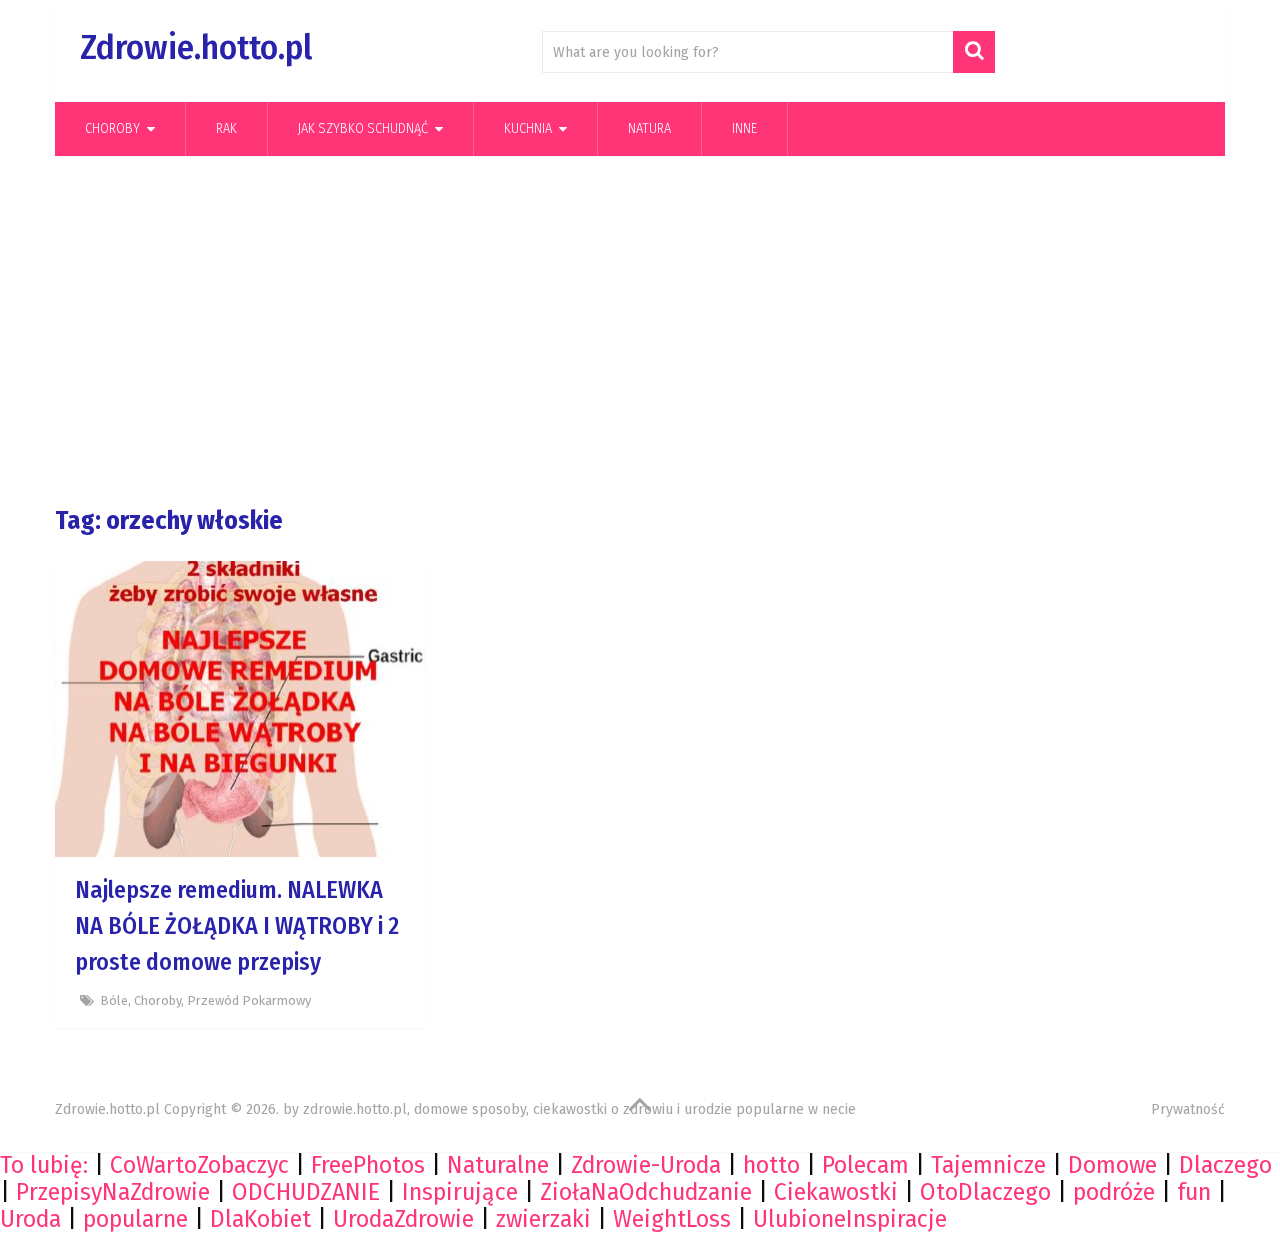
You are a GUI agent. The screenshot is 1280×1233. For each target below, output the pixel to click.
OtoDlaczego (985, 1192)
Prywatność (1188, 1109)
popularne (135, 1219)
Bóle (114, 1000)
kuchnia (528, 128)
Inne (744, 128)
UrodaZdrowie (403, 1219)
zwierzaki (543, 1219)
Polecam (865, 1165)
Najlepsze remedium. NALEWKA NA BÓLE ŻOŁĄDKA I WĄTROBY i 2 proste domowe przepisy (237, 926)
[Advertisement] (640, 331)
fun (1194, 1192)
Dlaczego (1225, 1165)
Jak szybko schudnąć (363, 128)
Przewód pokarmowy (249, 1000)
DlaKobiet (260, 1219)
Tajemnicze (988, 1165)
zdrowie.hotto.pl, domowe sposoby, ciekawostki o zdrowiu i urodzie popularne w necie (579, 1109)
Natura (649, 128)
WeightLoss (672, 1219)
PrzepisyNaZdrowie (113, 1192)
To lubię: (44, 1165)
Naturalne (498, 1165)
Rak (226, 128)
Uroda (30, 1219)
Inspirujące (460, 1192)
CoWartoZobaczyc (199, 1165)
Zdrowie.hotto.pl (196, 47)
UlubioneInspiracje (850, 1219)
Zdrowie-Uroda (646, 1165)
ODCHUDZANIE (306, 1192)
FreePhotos (368, 1165)
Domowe (1112, 1165)
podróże (1114, 1192)
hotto (771, 1165)
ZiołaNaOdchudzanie (646, 1192)
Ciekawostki (836, 1192)
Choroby (112, 128)
